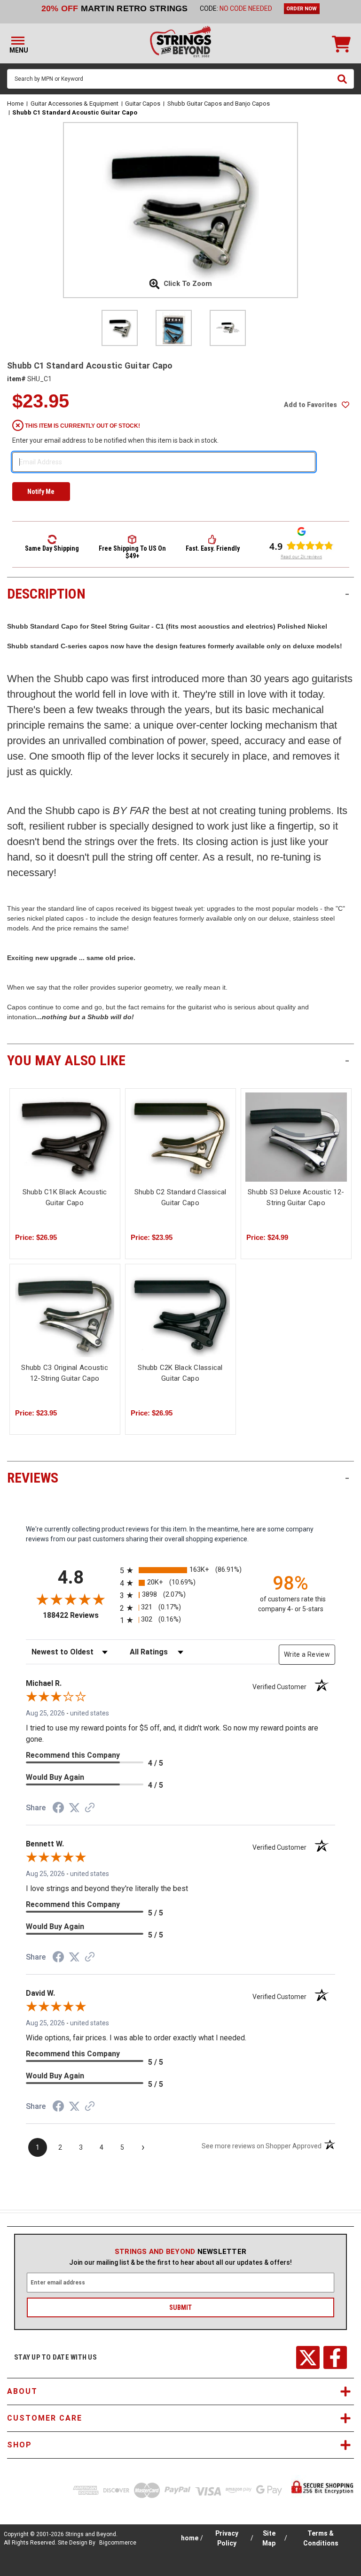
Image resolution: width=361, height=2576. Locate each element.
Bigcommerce (118, 2543)
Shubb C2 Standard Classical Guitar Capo (180, 1197)
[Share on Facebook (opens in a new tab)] (58, 1809)
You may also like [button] (178, 1060)
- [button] (347, 594)
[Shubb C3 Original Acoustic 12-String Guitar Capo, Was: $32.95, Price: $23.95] (65, 1313)
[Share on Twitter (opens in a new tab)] (74, 1808)
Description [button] (178, 594)
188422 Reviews (79, 1615)
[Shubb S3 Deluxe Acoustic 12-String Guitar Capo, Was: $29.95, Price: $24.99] (296, 1137)
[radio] (180, 1570)
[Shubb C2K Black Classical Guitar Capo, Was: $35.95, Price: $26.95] (180, 1313)
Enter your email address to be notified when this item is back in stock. (115, 440)
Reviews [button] (178, 1478)
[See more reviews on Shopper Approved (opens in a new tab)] (90, 1808)
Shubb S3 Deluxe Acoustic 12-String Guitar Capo (296, 1197)
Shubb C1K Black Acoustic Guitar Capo (65, 1197)
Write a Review (307, 1654)
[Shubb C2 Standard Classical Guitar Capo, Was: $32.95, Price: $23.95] (180, 1137)
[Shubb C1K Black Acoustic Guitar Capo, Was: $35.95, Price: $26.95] (65, 1137)
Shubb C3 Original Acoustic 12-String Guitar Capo (65, 1373)
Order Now (302, 9)
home (190, 2538)
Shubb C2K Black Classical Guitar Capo (180, 1373)
